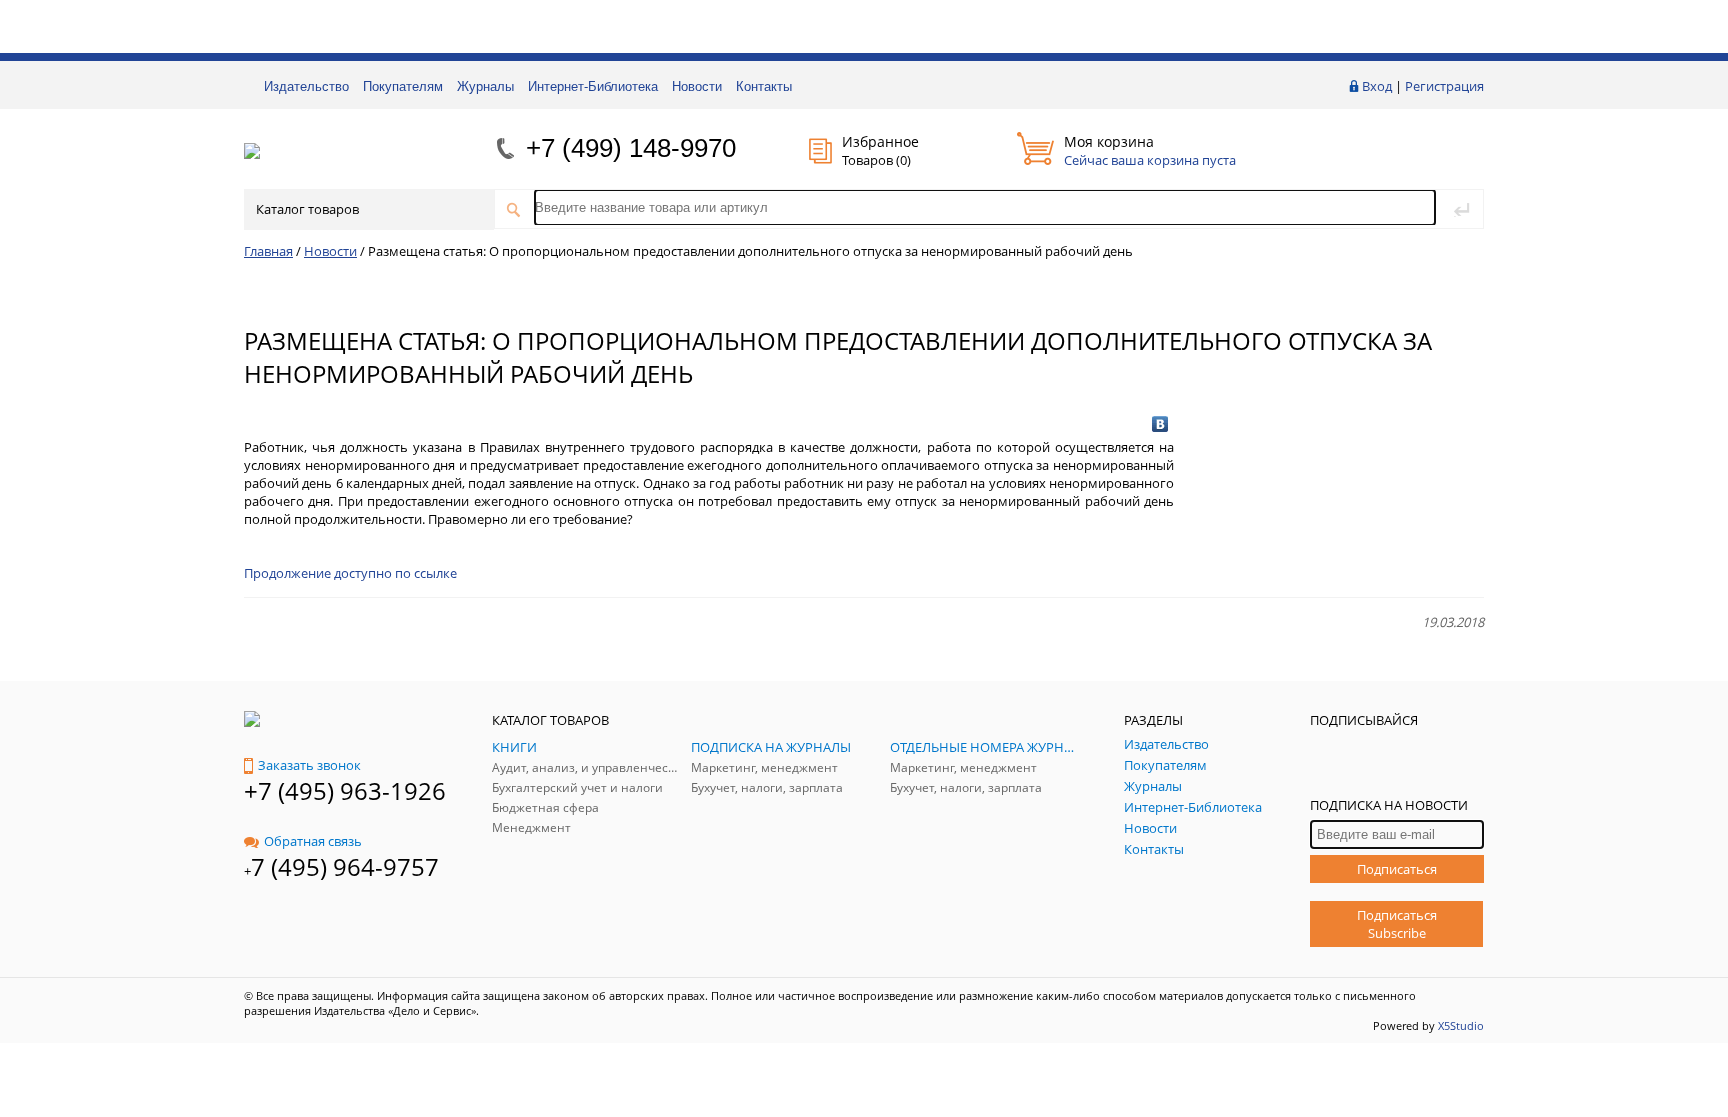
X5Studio (1461, 1025)
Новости (697, 86)
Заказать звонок (309, 765)
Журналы (485, 86)
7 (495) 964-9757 (345, 866)
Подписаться (1397, 869)
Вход (1377, 86)
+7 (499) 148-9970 (631, 148)
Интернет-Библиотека (593, 86)
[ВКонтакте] (1160, 424)
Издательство (306, 86)
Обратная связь (313, 841)
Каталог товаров (307, 209)
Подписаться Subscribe (1397, 924)
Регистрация (1444, 86)
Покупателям (403, 86)
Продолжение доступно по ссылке (350, 573)
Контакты (764, 86)
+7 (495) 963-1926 (345, 790)
